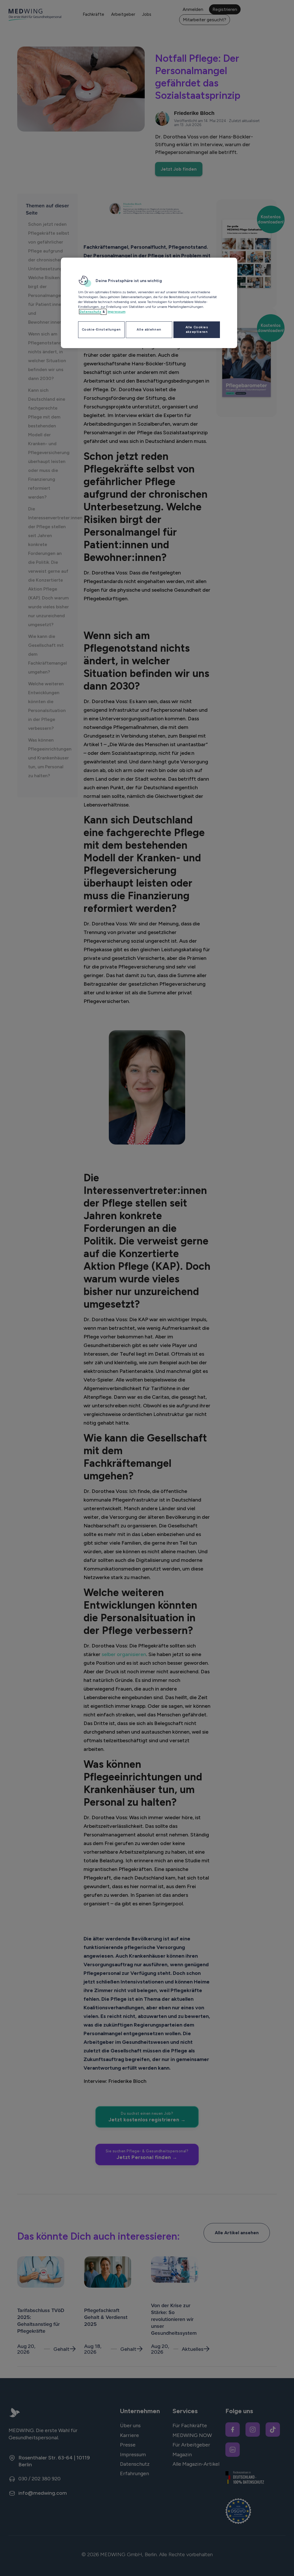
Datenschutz (90, 312)
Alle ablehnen (149, 329)
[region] (149, 303)
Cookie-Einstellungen (101, 329)
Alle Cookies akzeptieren (197, 329)
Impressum (116, 312)
